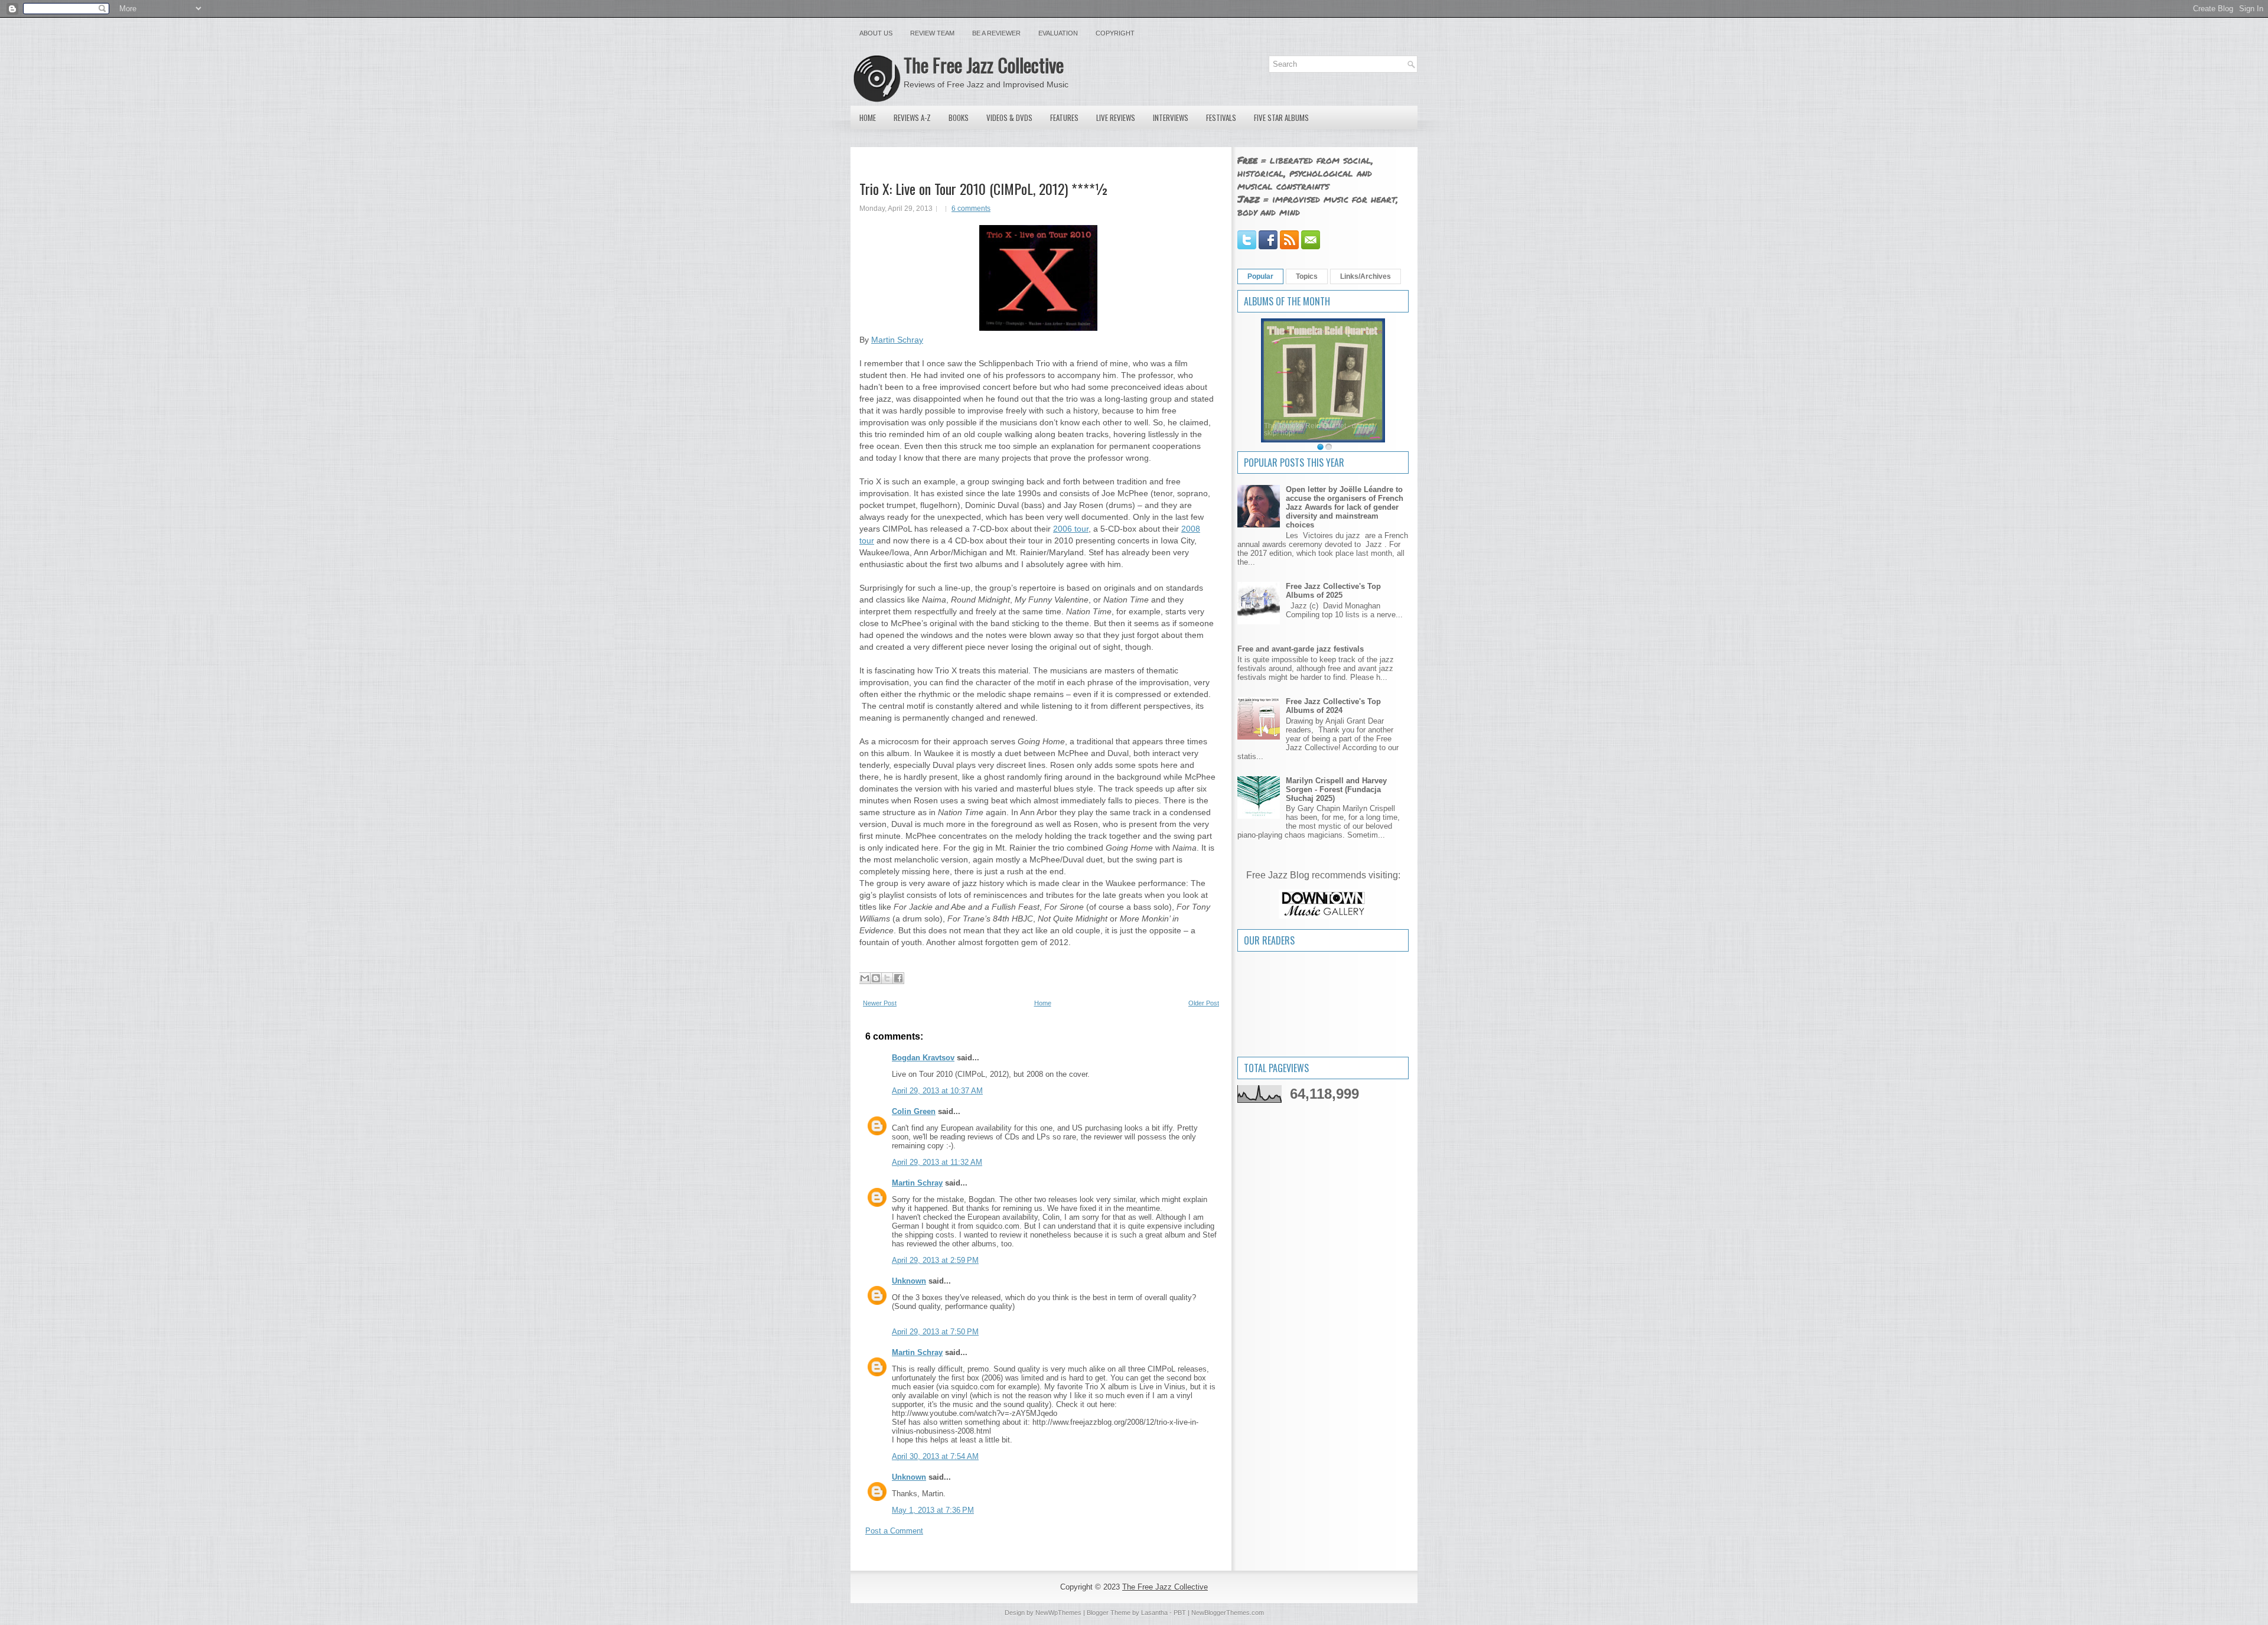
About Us (876, 33)
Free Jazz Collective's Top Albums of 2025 (1333, 591)
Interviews (1171, 118)
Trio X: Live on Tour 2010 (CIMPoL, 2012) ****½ (984, 188)
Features (1064, 118)
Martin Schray (897, 340)
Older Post (1204, 1003)
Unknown (909, 1281)
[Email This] (865, 978)
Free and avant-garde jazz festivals (1301, 649)
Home (868, 118)
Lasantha (1154, 1613)
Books (959, 118)
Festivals (1221, 118)
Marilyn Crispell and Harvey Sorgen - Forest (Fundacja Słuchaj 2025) (1336, 789)
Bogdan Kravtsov (923, 1058)
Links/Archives (1366, 276)
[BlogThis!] (876, 978)
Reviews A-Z (912, 118)
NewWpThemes (1058, 1613)
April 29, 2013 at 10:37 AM (937, 1091)
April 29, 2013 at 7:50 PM (935, 1332)
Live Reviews (1116, 118)
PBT (1180, 1613)
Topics (1307, 276)
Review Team (932, 33)
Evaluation (1058, 33)
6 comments (971, 209)
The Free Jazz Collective (984, 65)
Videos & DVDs (1009, 118)
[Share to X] (887, 978)
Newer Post (880, 1003)
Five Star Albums (1281, 118)
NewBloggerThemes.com (1228, 1613)
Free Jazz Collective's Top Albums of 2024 (1333, 706)
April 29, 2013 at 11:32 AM (937, 1162)
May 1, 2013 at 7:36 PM (933, 1510)
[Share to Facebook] (898, 978)
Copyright (1115, 33)
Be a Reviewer (996, 33)
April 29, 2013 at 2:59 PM (935, 1260)
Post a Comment (894, 1531)
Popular (1260, 276)
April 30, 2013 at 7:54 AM (935, 1456)
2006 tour (1071, 529)
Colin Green (914, 1111)
